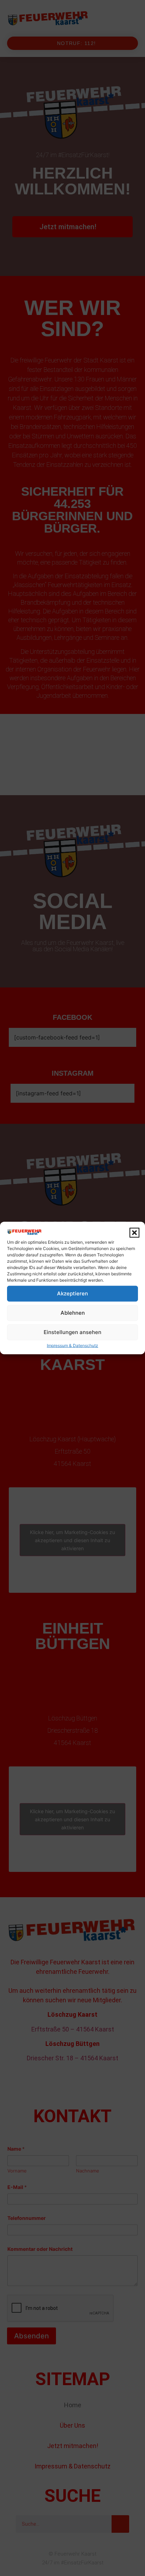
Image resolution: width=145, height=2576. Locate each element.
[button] (134, 1233)
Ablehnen (73, 1313)
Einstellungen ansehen (72, 1332)
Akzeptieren (72, 1293)
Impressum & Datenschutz (72, 1345)
